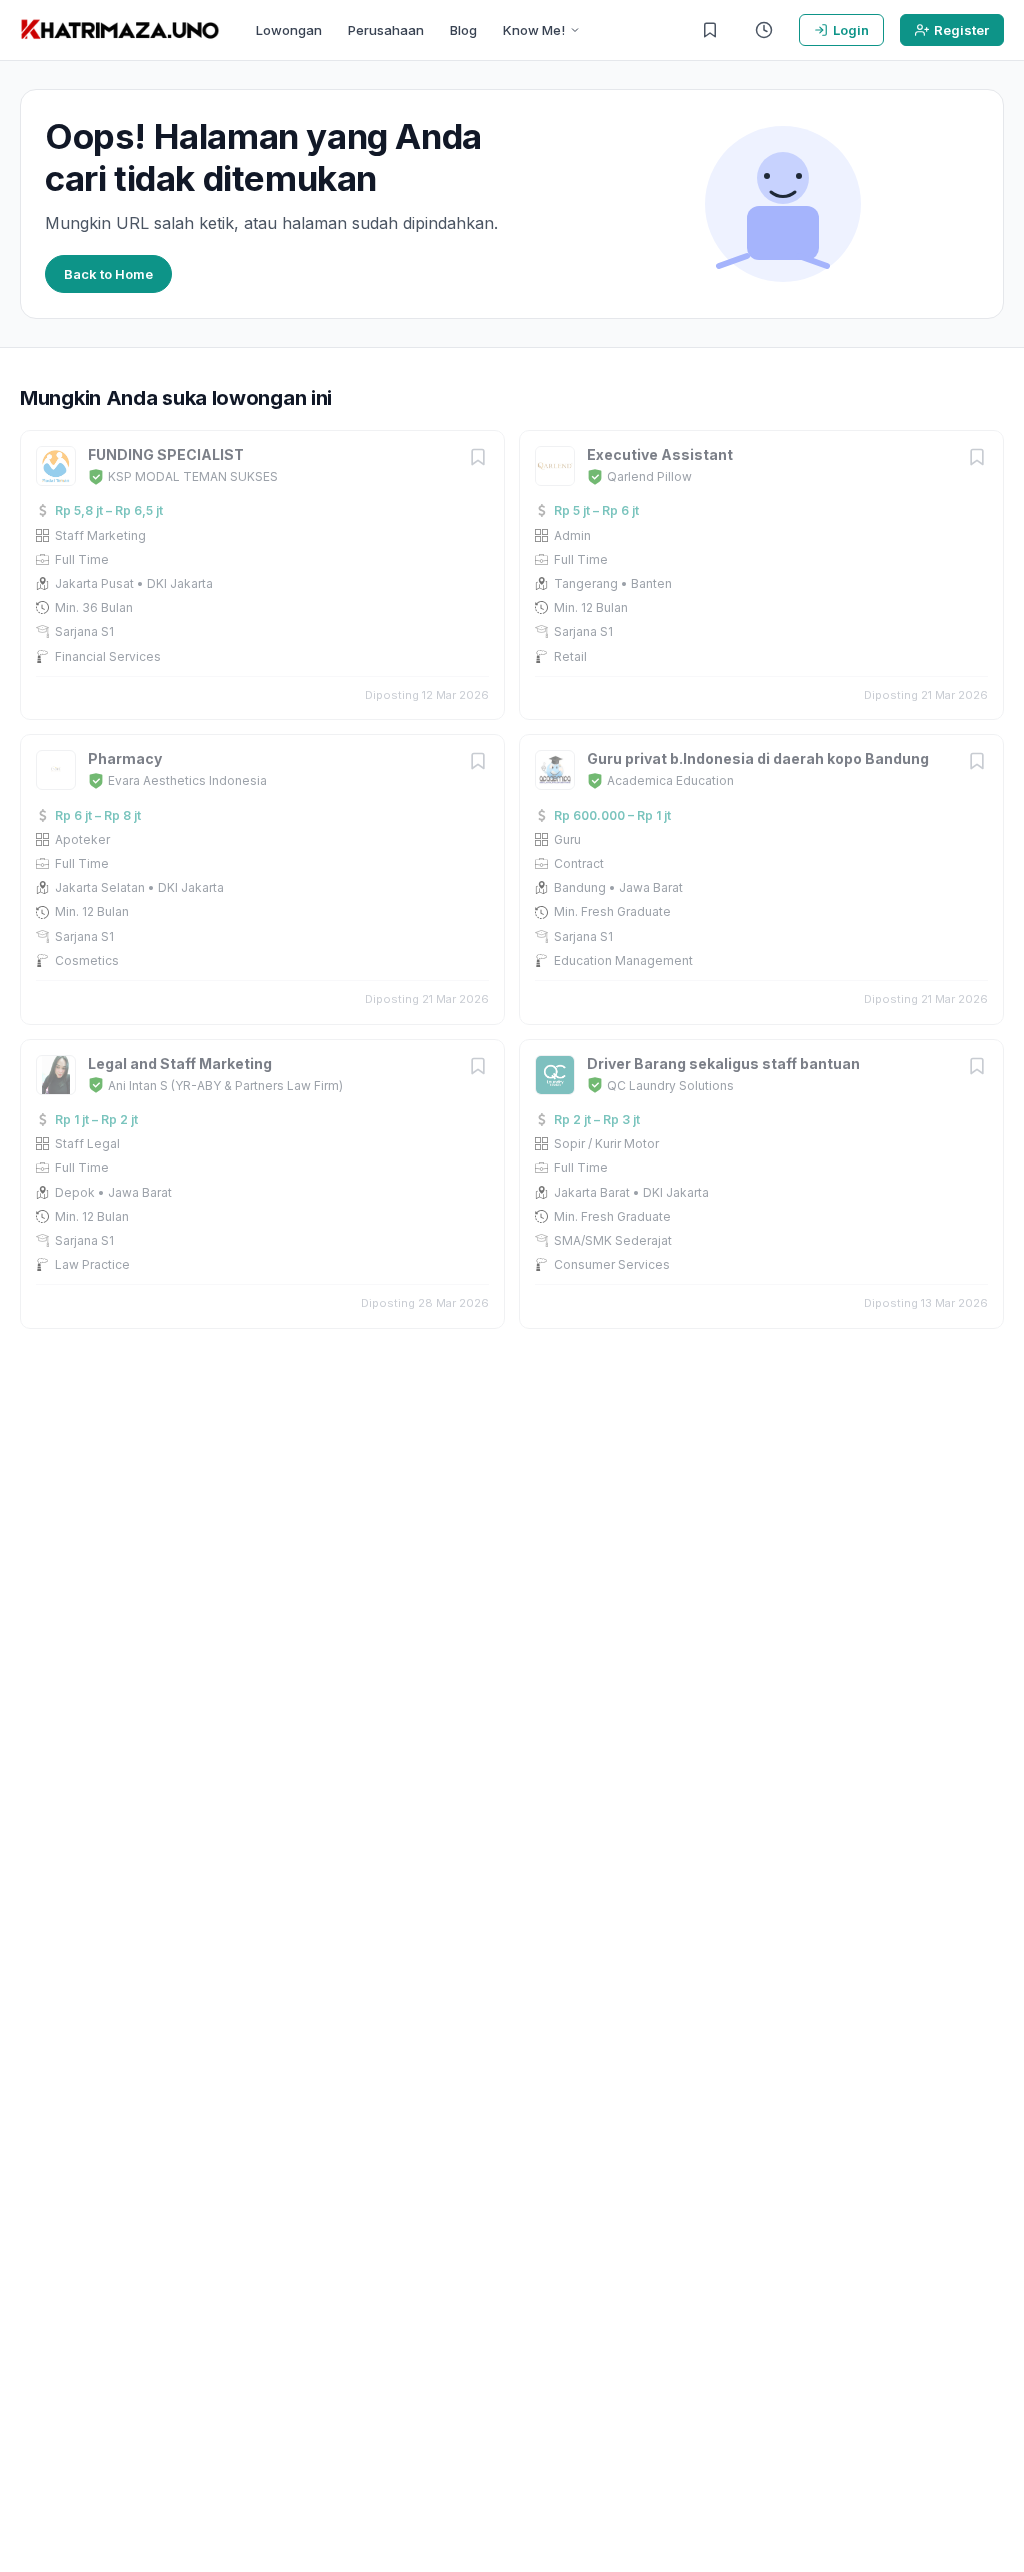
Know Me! (534, 30)
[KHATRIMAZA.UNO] (120, 30)
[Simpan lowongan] (478, 458)
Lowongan (289, 30)
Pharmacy (125, 758)
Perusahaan (386, 30)
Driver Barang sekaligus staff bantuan (723, 1063)
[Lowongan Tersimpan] (710, 30)
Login (851, 30)
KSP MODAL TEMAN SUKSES (193, 476)
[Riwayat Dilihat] (764, 30)
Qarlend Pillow (649, 476)
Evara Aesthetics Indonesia (187, 780)
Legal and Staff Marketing (180, 1063)
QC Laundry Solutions (670, 1085)
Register (961, 30)
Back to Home (108, 274)
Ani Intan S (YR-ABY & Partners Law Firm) (225, 1085)
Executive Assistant (660, 454)
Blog (463, 30)
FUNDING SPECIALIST (166, 454)
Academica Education (670, 780)
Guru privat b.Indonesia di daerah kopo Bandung (758, 758)
